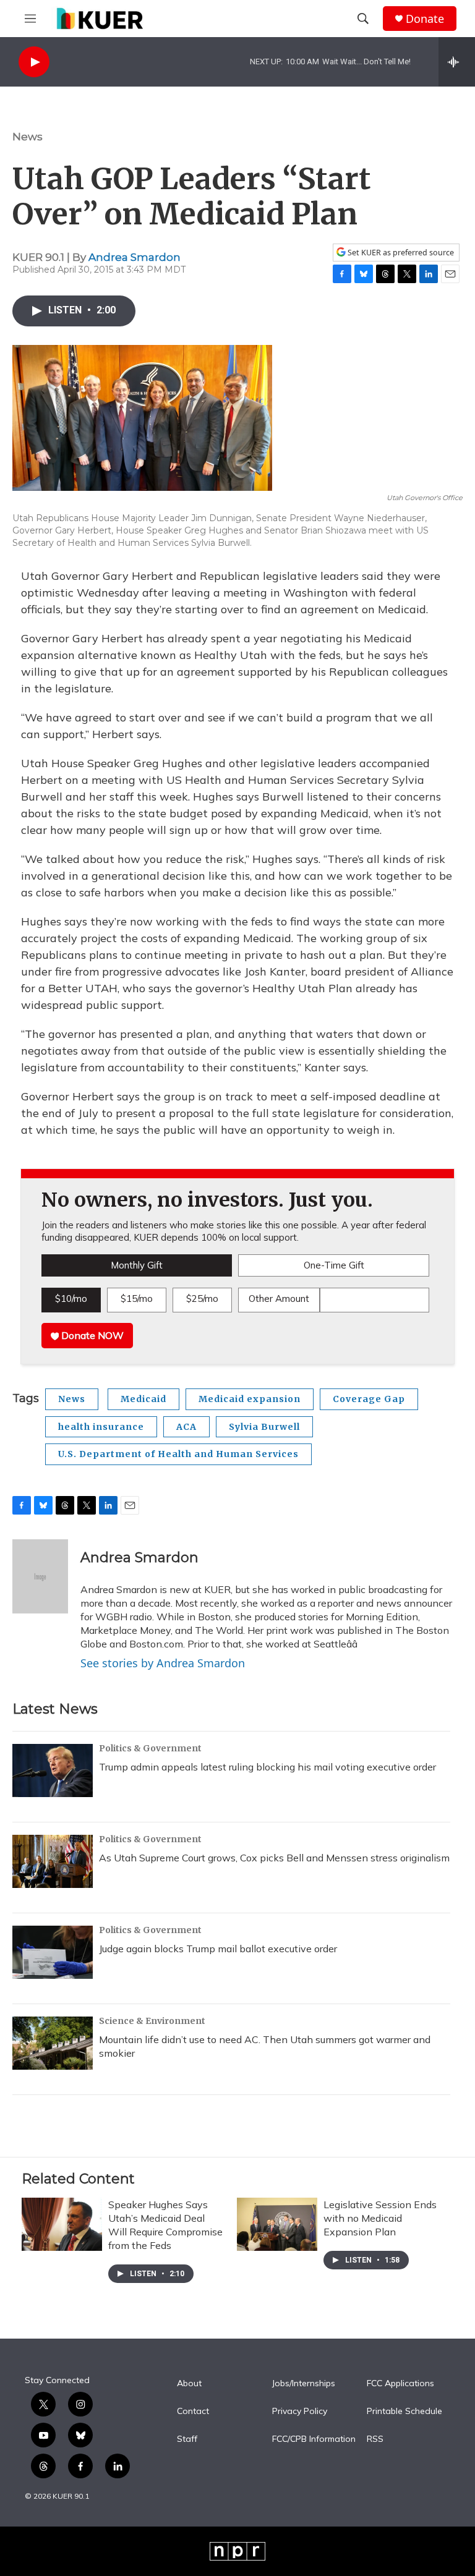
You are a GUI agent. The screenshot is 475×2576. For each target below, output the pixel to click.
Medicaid (143, 1399)
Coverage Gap (369, 1399)
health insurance (101, 1427)
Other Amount (279, 1299)
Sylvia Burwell (264, 1427)
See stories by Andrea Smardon (163, 1663)
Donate (425, 19)
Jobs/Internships (304, 2384)
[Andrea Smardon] (40, 1576)
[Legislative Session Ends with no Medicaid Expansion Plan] (277, 2224)
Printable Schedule (404, 2412)
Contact (193, 2412)
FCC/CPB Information (314, 2439)
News (28, 137)
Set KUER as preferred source (400, 253)
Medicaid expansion (250, 1399)
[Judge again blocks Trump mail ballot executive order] (53, 1952)
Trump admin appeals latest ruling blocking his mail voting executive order (267, 1767)
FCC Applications (400, 2384)
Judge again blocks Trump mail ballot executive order (218, 1949)
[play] (34, 62)
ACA (186, 1427)
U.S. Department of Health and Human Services (178, 1454)
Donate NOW (91, 1335)
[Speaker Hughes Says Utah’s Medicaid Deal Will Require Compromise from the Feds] (62, 2224)
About (189, 2384)
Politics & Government (150, 1748)
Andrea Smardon (135, 257)
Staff (187, 2439)
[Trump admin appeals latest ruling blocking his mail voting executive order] (53, 1770)
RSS (375, 2439)
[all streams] (457, 62)
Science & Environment (152, 2021)
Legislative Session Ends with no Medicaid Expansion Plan (380, 2218)
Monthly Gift (137, 1265)
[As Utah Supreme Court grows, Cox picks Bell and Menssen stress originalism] (53, 1861)
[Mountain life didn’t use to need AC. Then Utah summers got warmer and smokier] (53, 2043)
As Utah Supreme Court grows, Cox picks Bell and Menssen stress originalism (274, 1858)
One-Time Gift (334, 1265)
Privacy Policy (300, 2412)
